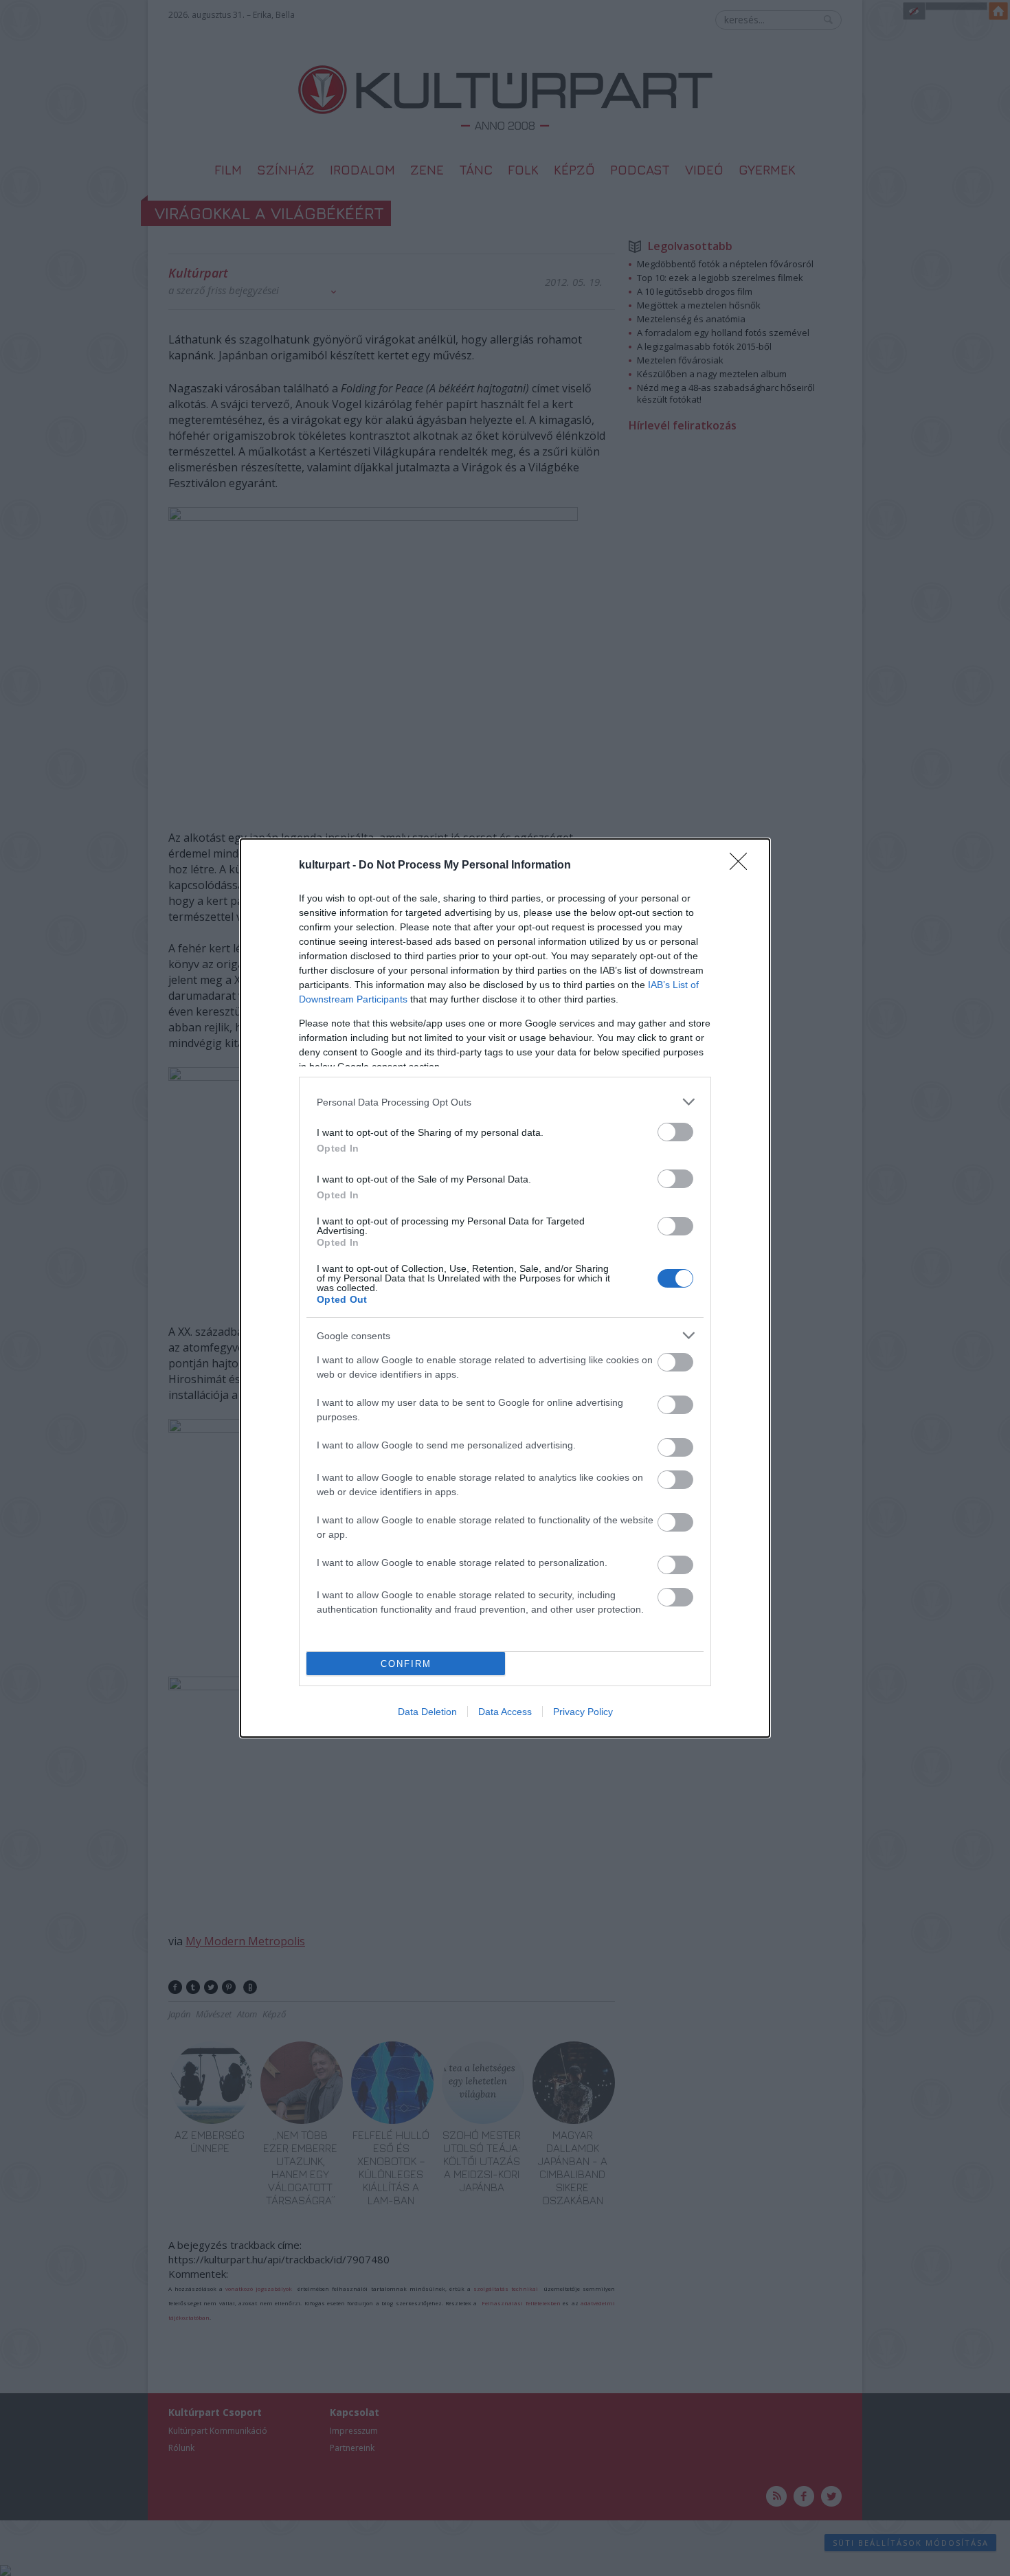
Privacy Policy (583, 1712)
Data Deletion (427, 1712)
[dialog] (505, 1288)
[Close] (743, 866)
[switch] (675, 1132)
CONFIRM (406, 1664)
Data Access (505, 1712)
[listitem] (505, 1102)
